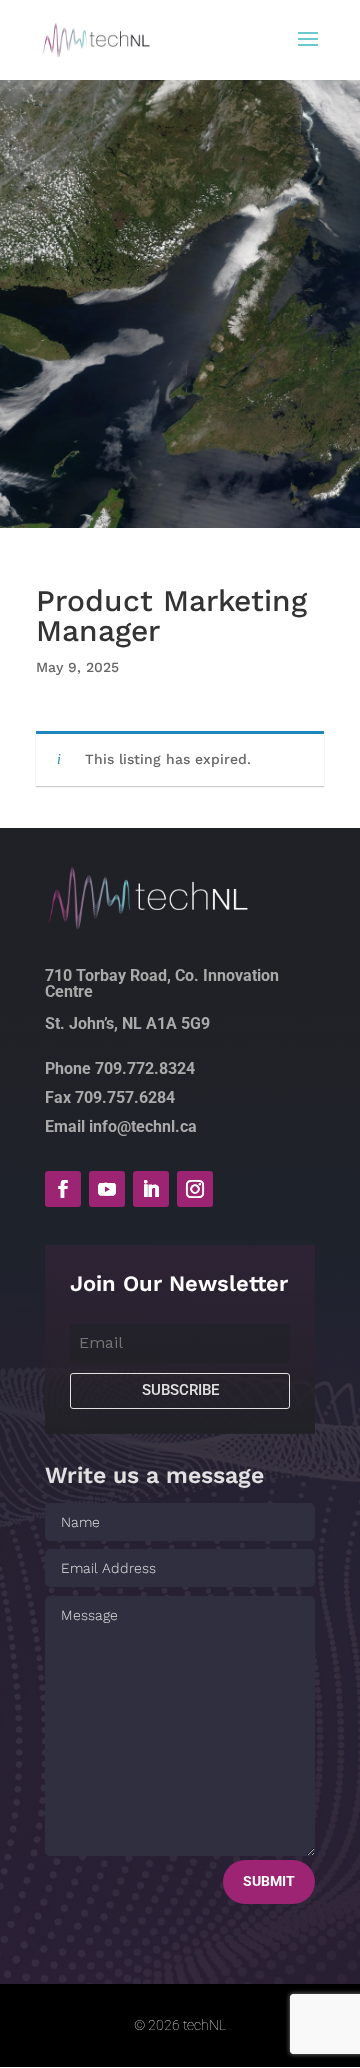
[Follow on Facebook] (63, 1189)
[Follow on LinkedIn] (151, 1189)
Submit (269, 1881)
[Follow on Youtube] (107, 1189)
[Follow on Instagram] (195, 1189)
